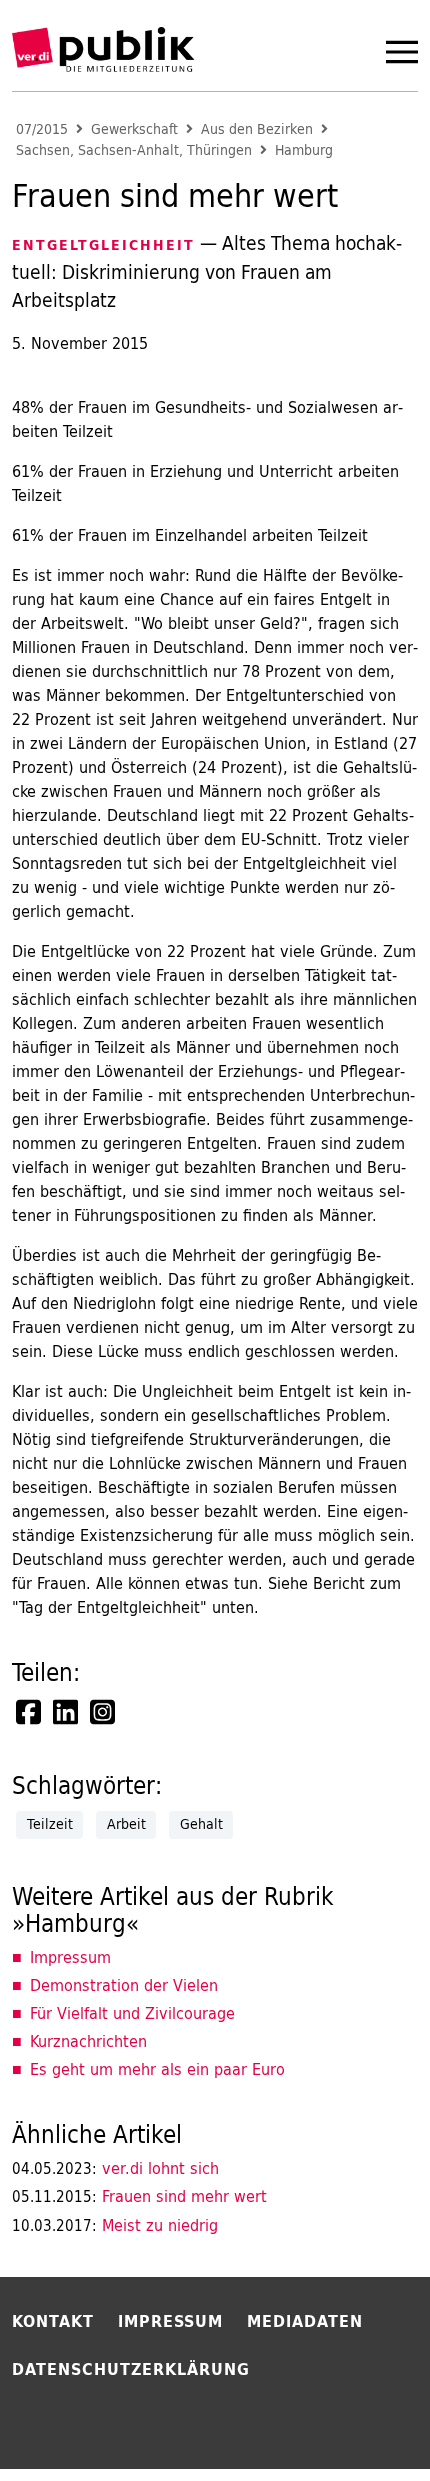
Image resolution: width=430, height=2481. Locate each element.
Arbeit (126, 1824)
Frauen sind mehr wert (139, 2196)
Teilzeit (50, 1824)
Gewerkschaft (134, 129)
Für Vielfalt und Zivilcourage (132, 2013)
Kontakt (53, 2321)
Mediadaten (305, 2321)
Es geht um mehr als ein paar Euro (157, 2069)
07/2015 (42, 129)
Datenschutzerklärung (131, 2369)
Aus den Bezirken (257, 129)
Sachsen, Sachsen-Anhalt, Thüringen (134, 150)
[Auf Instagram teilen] (104, 1712)
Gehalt (201, 1824)
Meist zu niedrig (115, 2225)
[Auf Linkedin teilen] (67, 1712)
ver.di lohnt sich (115, 2168)
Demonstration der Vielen (124, 1985)
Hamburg (304, 150)
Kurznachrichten (88, 2041)
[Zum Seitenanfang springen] (362, 2425)
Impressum (70, 1957)
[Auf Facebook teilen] (30, 1712)
